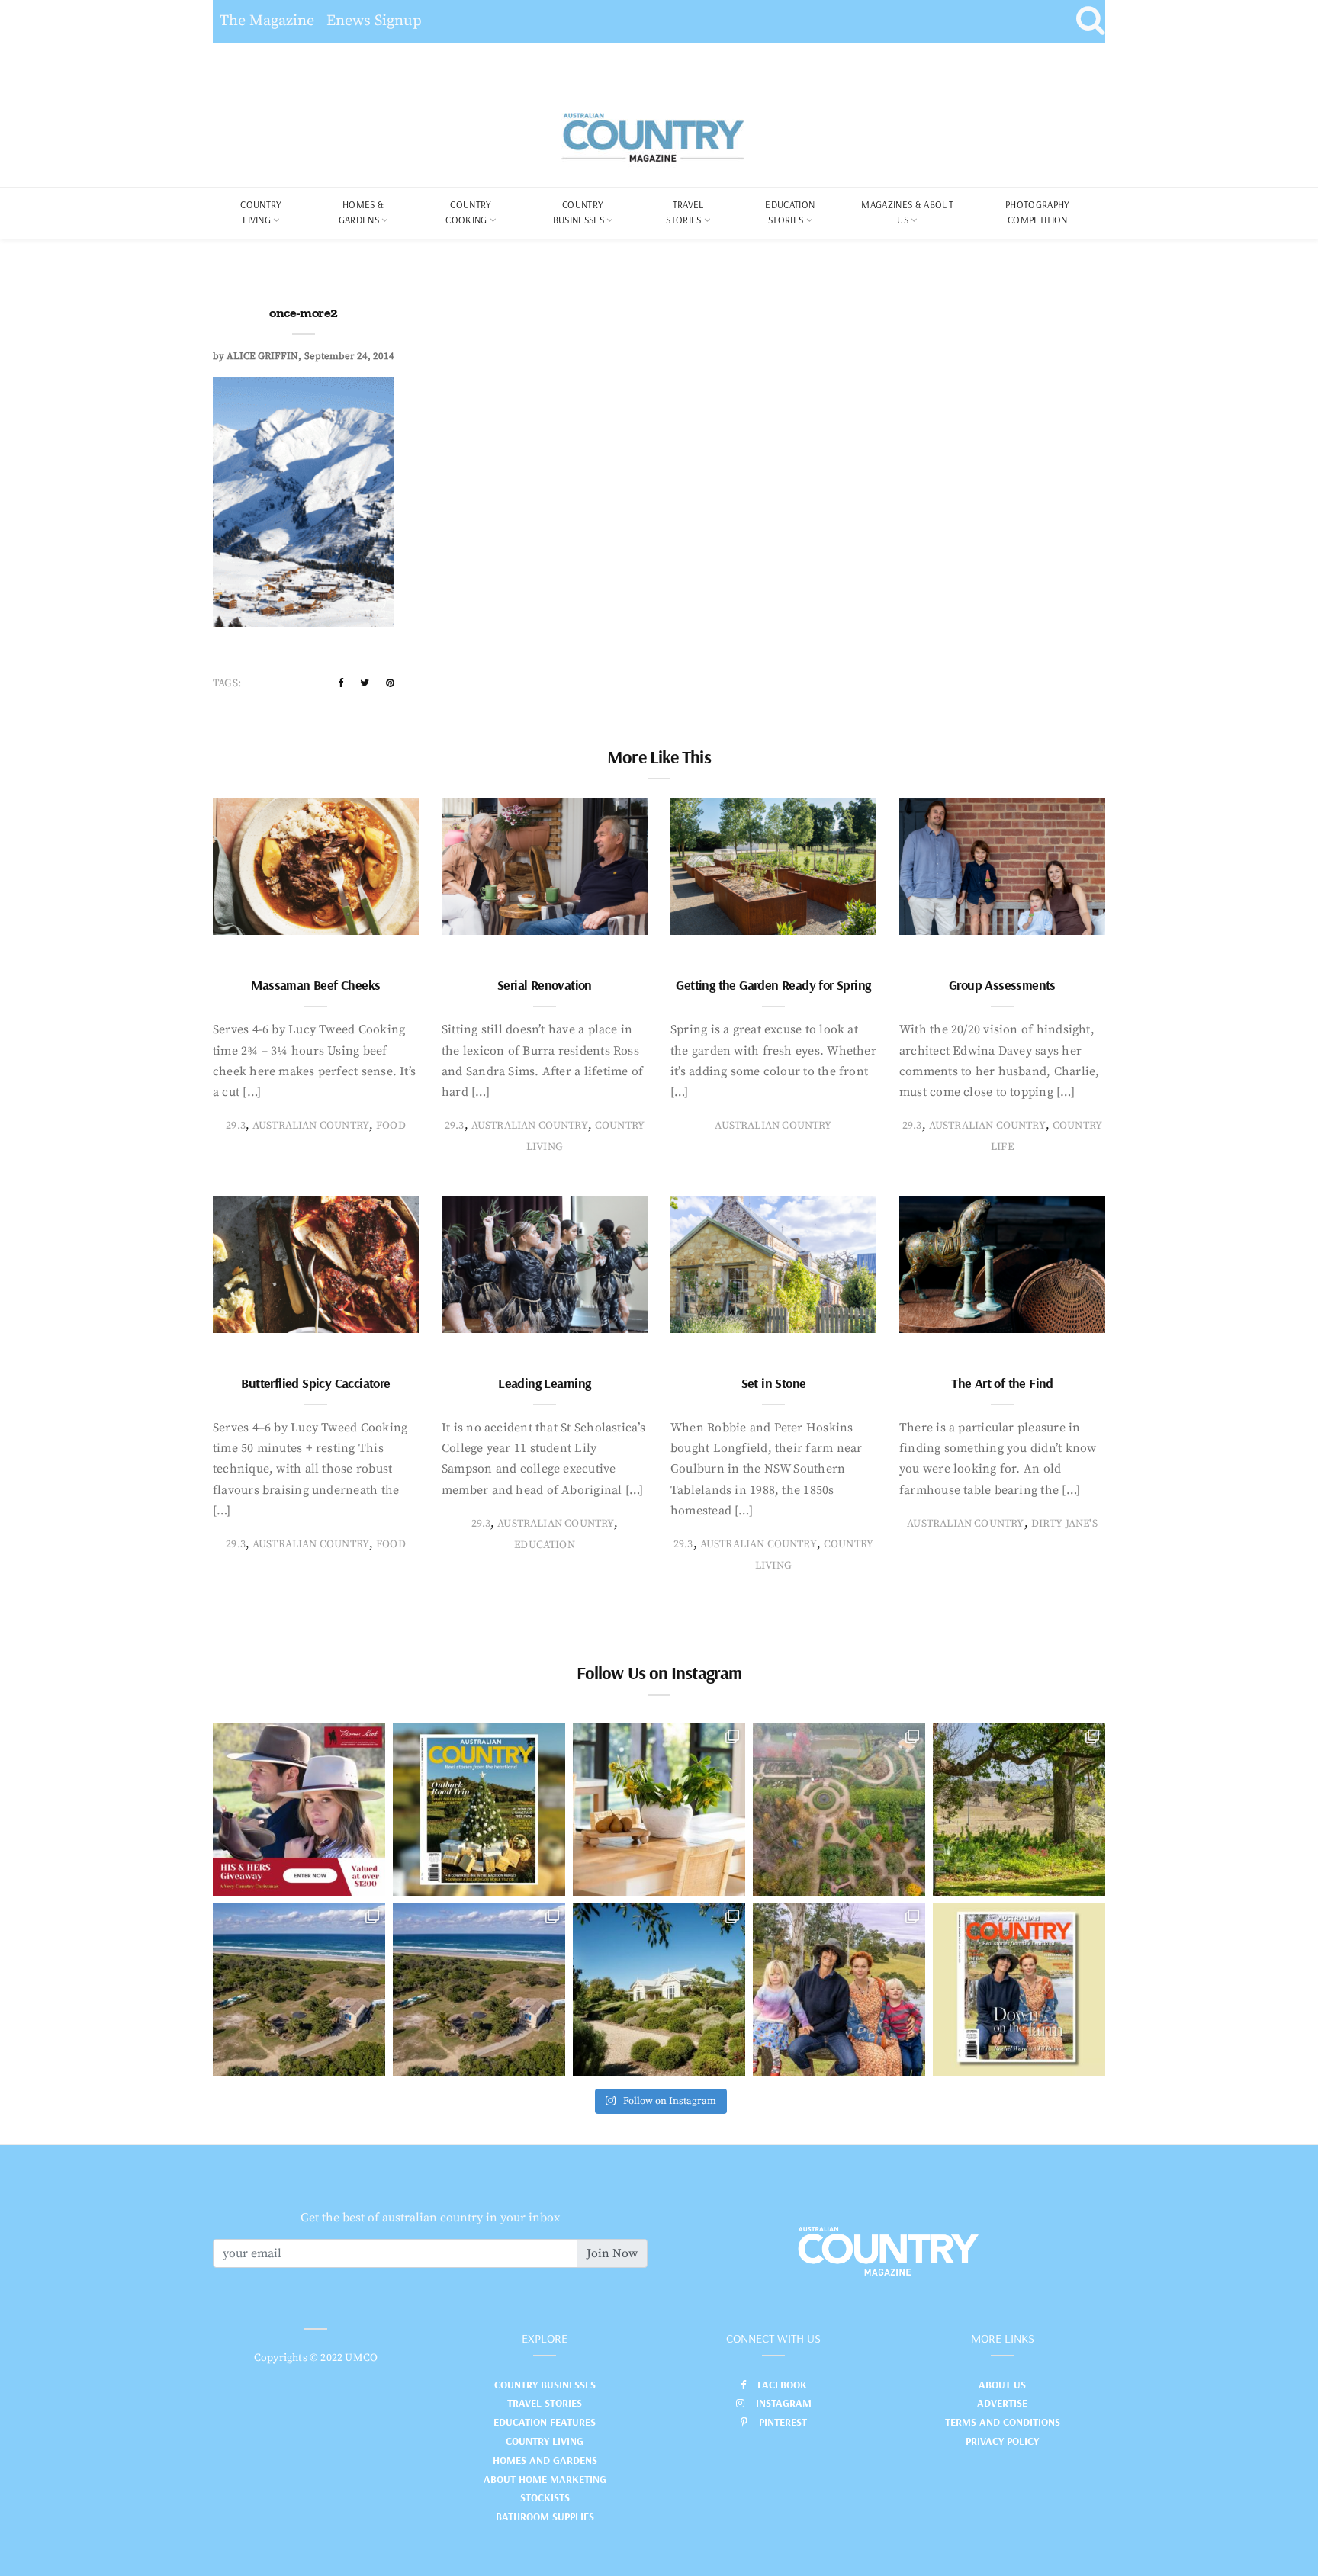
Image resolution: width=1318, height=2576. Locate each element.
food (391, 1126)
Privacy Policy (1002, 2441)
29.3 (236, 1126)
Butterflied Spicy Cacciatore (315, 1383)
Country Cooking (468, 212)
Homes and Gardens (545, 2460)
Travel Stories (685, 212)
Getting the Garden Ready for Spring (773, 985)
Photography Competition (1038, 212)
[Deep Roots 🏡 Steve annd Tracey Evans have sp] (1019, 1810)
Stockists (545, 2497)
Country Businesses (579, 212)
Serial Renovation (545, 985)
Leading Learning (544, 1383)
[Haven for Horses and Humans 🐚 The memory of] (299, 1990)
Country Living (545, 2441)
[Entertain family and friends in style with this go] (659, 1810)
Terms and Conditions (1003, 2422)
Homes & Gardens (362, 212)
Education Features (545, 2422)
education (545, 1545)
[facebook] (341, 683)
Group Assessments (1002, 985)
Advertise (1002, 2403)
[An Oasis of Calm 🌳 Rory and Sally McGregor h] (659, 1990)
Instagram (784, 2403)
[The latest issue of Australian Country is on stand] (479, 1810)
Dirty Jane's (1064, 1524)
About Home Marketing (545, 2479)
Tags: (227, 683)
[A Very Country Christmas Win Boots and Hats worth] (299, 1810)
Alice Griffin (262, 356)
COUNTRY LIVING (261, 212)
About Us (1002, 2385)
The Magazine (267, 21)
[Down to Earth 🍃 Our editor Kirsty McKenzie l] (839, 1990)
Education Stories (790, 212)
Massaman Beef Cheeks (315, 985)
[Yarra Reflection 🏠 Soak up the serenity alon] (839, 1810)
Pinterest (783, 2422)
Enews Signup (374, 21)
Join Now (612, 2253)
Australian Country (311, 1126)
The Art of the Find (1002, 1383)
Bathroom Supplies (545, 2517)
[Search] (1090, 21)
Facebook (782, 2385)
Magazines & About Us (907, 212)
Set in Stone (774, 1383)
